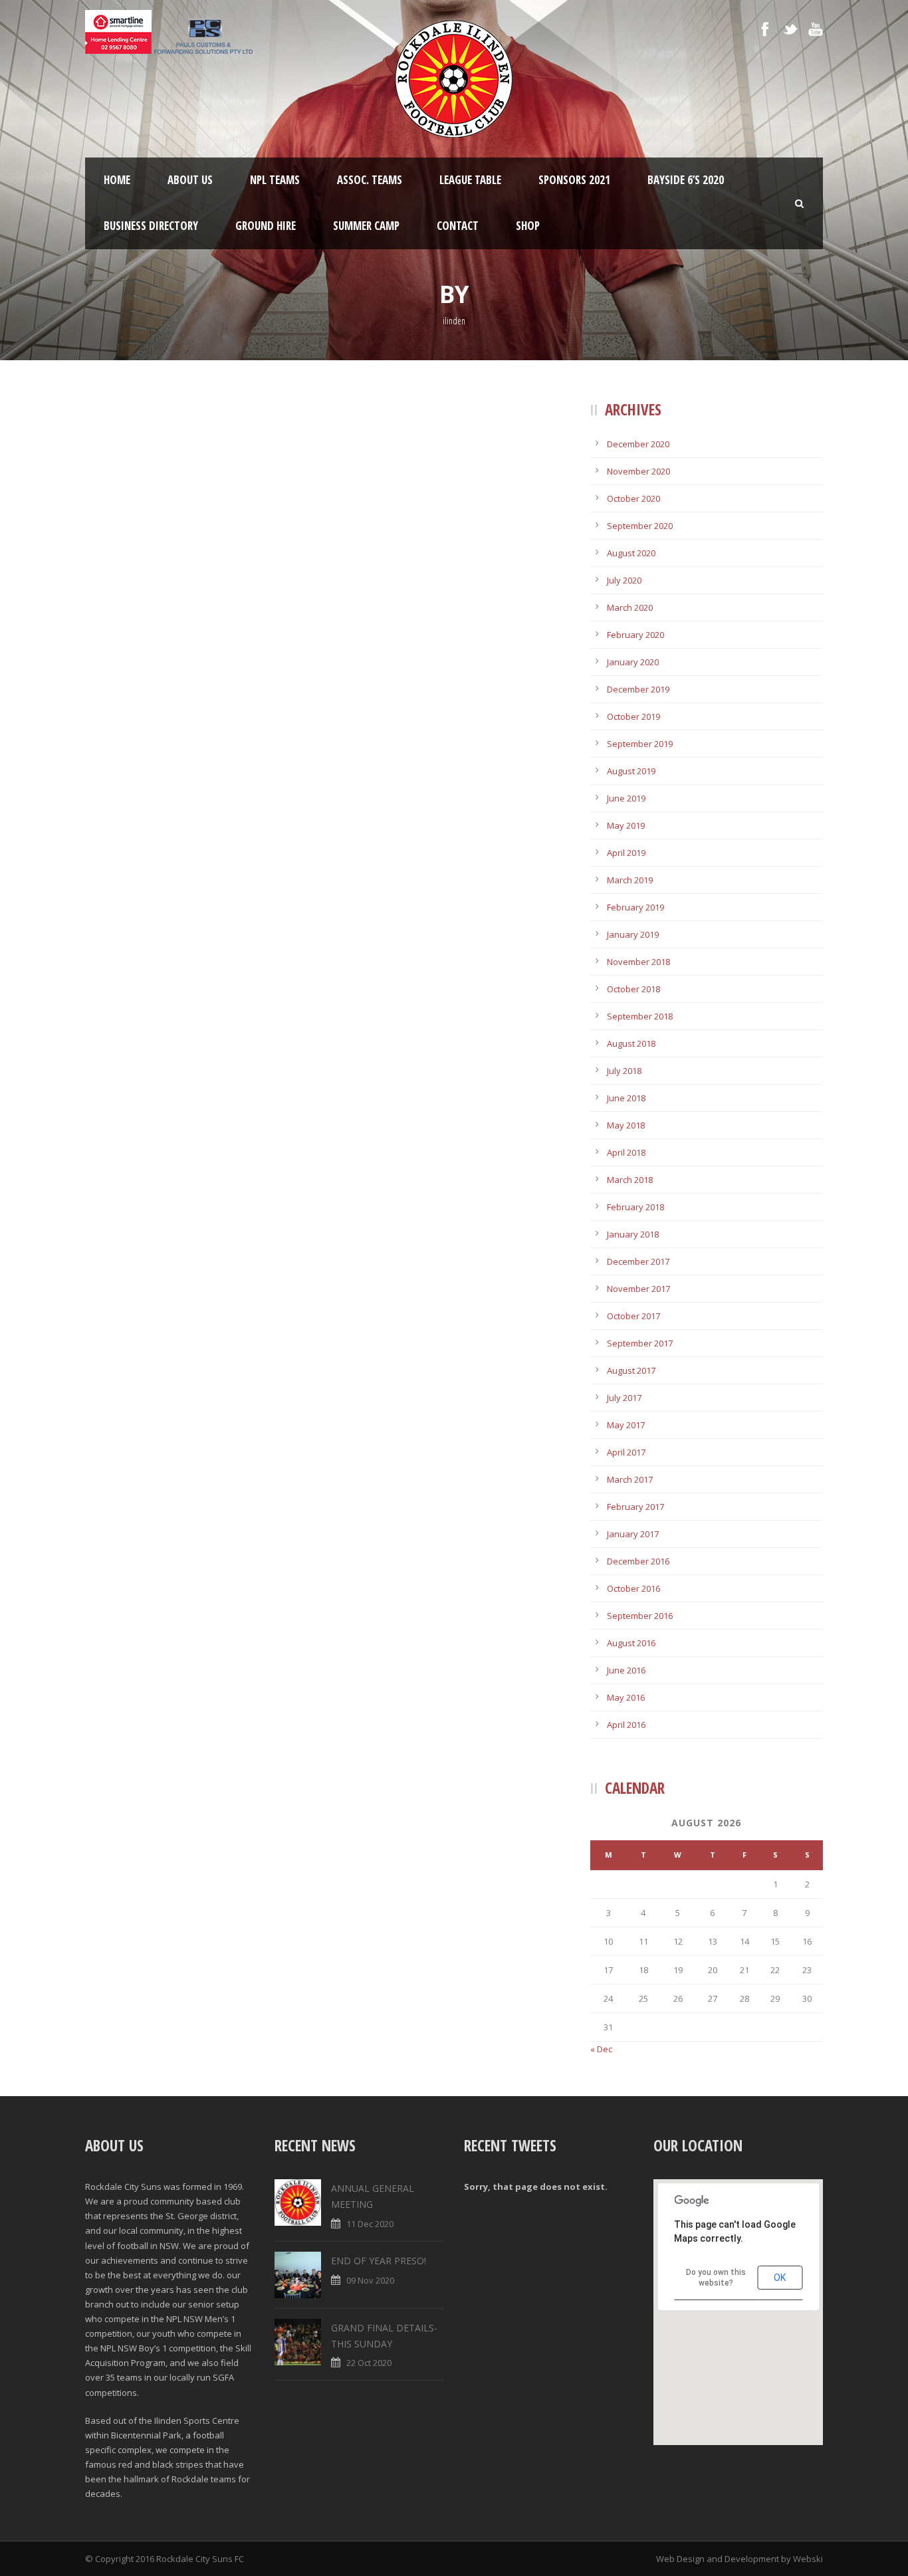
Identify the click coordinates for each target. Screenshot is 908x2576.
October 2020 (633, 498)
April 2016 (626, 1725)
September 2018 (640, 1016)
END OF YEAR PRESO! (379, 2261)
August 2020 (631, 553)
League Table (470, 180)
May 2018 (626, 1125)
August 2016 (631, 1643)
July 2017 (624, 1398)
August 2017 (631, 1370)
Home (117, 180)
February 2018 (635, 1207)
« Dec (601, 2049)
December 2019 (638, 689)
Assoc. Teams (370, 180)
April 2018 (626, 1152)
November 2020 (638, 471)
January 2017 (633, 1534)
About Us (190, 180)
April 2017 (626, 1452)
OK (780, 2278)
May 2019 (626, 825)
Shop (528, 226)
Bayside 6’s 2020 (686, 180)
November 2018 (638, 962)
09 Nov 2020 (370, 2280)
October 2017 (633, 1316)
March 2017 (630, 1479)
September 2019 (640, 744)
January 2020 (633, 662)
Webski (808, 2559)
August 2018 (631, 1043)
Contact (458, 226)
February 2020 (635, 635)
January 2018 (633, 1234)
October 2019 (633, 716)
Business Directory (151, 226)
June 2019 (626, 798)
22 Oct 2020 (369, 2363)
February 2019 (635, 907)
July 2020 (624, 580)
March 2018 (630, 1180)
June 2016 (626, 1670)
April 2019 (626, 853)
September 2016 (640, 1616)
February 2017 (635, 1507)
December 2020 (638, 444)
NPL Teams (275, 180)
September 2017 (640, 1343)
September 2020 (640, 526)
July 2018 (624, 1071)
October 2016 (633, 1588)
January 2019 (633, 934)
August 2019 (631, 771)
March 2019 (630, 880)
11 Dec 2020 (370, 2224)
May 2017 (626, 1425)
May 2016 (626, 1697)
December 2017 (638, 1261)
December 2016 (638, 1561)
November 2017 (638, 1289)
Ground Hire (266, 226)
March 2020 (630, 607)
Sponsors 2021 (574, 180)
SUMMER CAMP (366, 226)
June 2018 (626, 1098)
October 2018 (633, 989)
